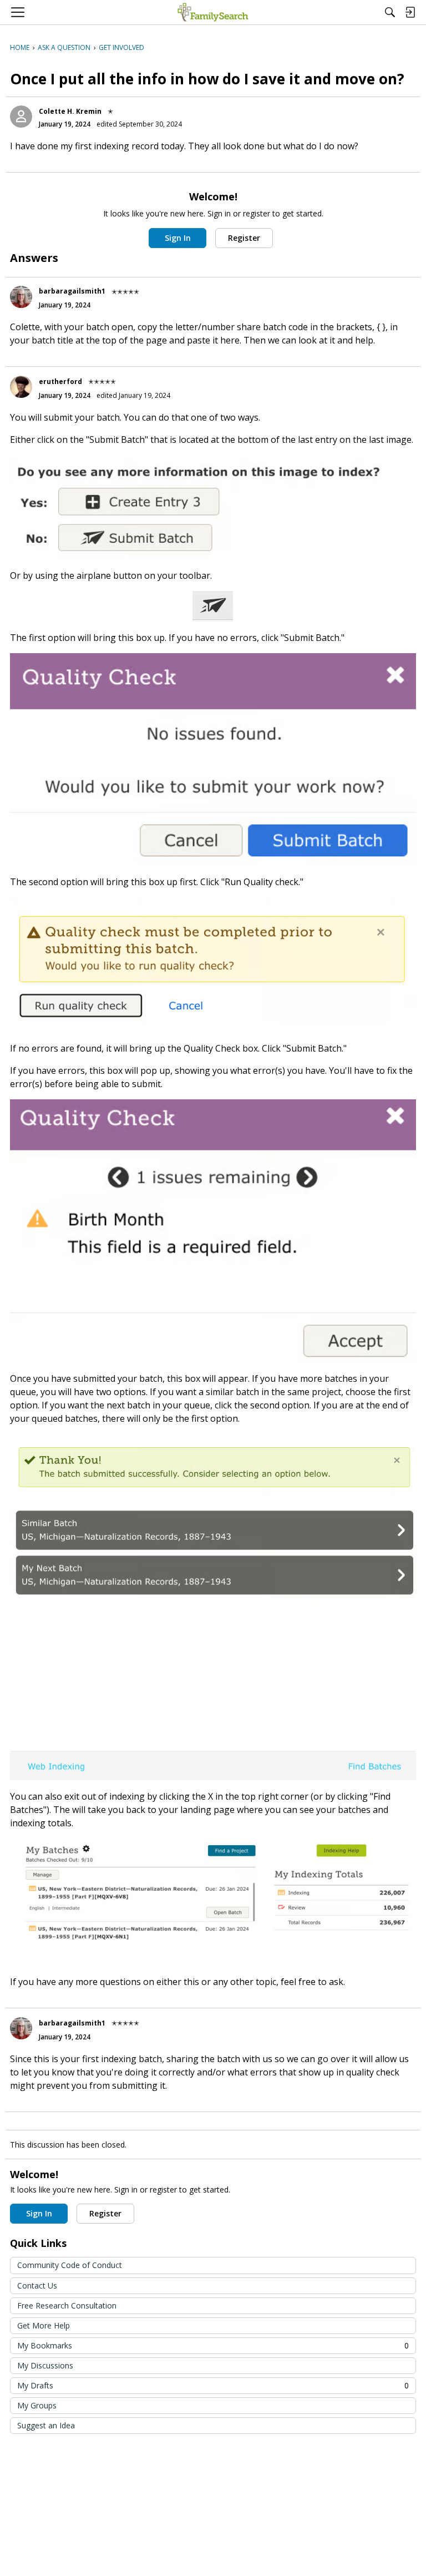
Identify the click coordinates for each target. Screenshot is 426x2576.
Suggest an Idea (46, 2425)
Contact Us (37, 2285)
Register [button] (244, 238)
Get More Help (44, 2325)
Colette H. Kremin (70, 111)
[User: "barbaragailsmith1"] (21, 297)
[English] (213, 12)
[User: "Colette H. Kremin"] (21, 117)
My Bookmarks (213, 2345)
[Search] (390, 12)
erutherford (60, 382)
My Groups (37, 2405)
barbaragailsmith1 (72, 291)
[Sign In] (410, 12)
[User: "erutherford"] (21, 387)
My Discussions (45, 2365)
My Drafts (213, 2385)
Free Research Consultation (67, 2305)
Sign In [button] (178, 238)
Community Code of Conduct (70, 2265)
